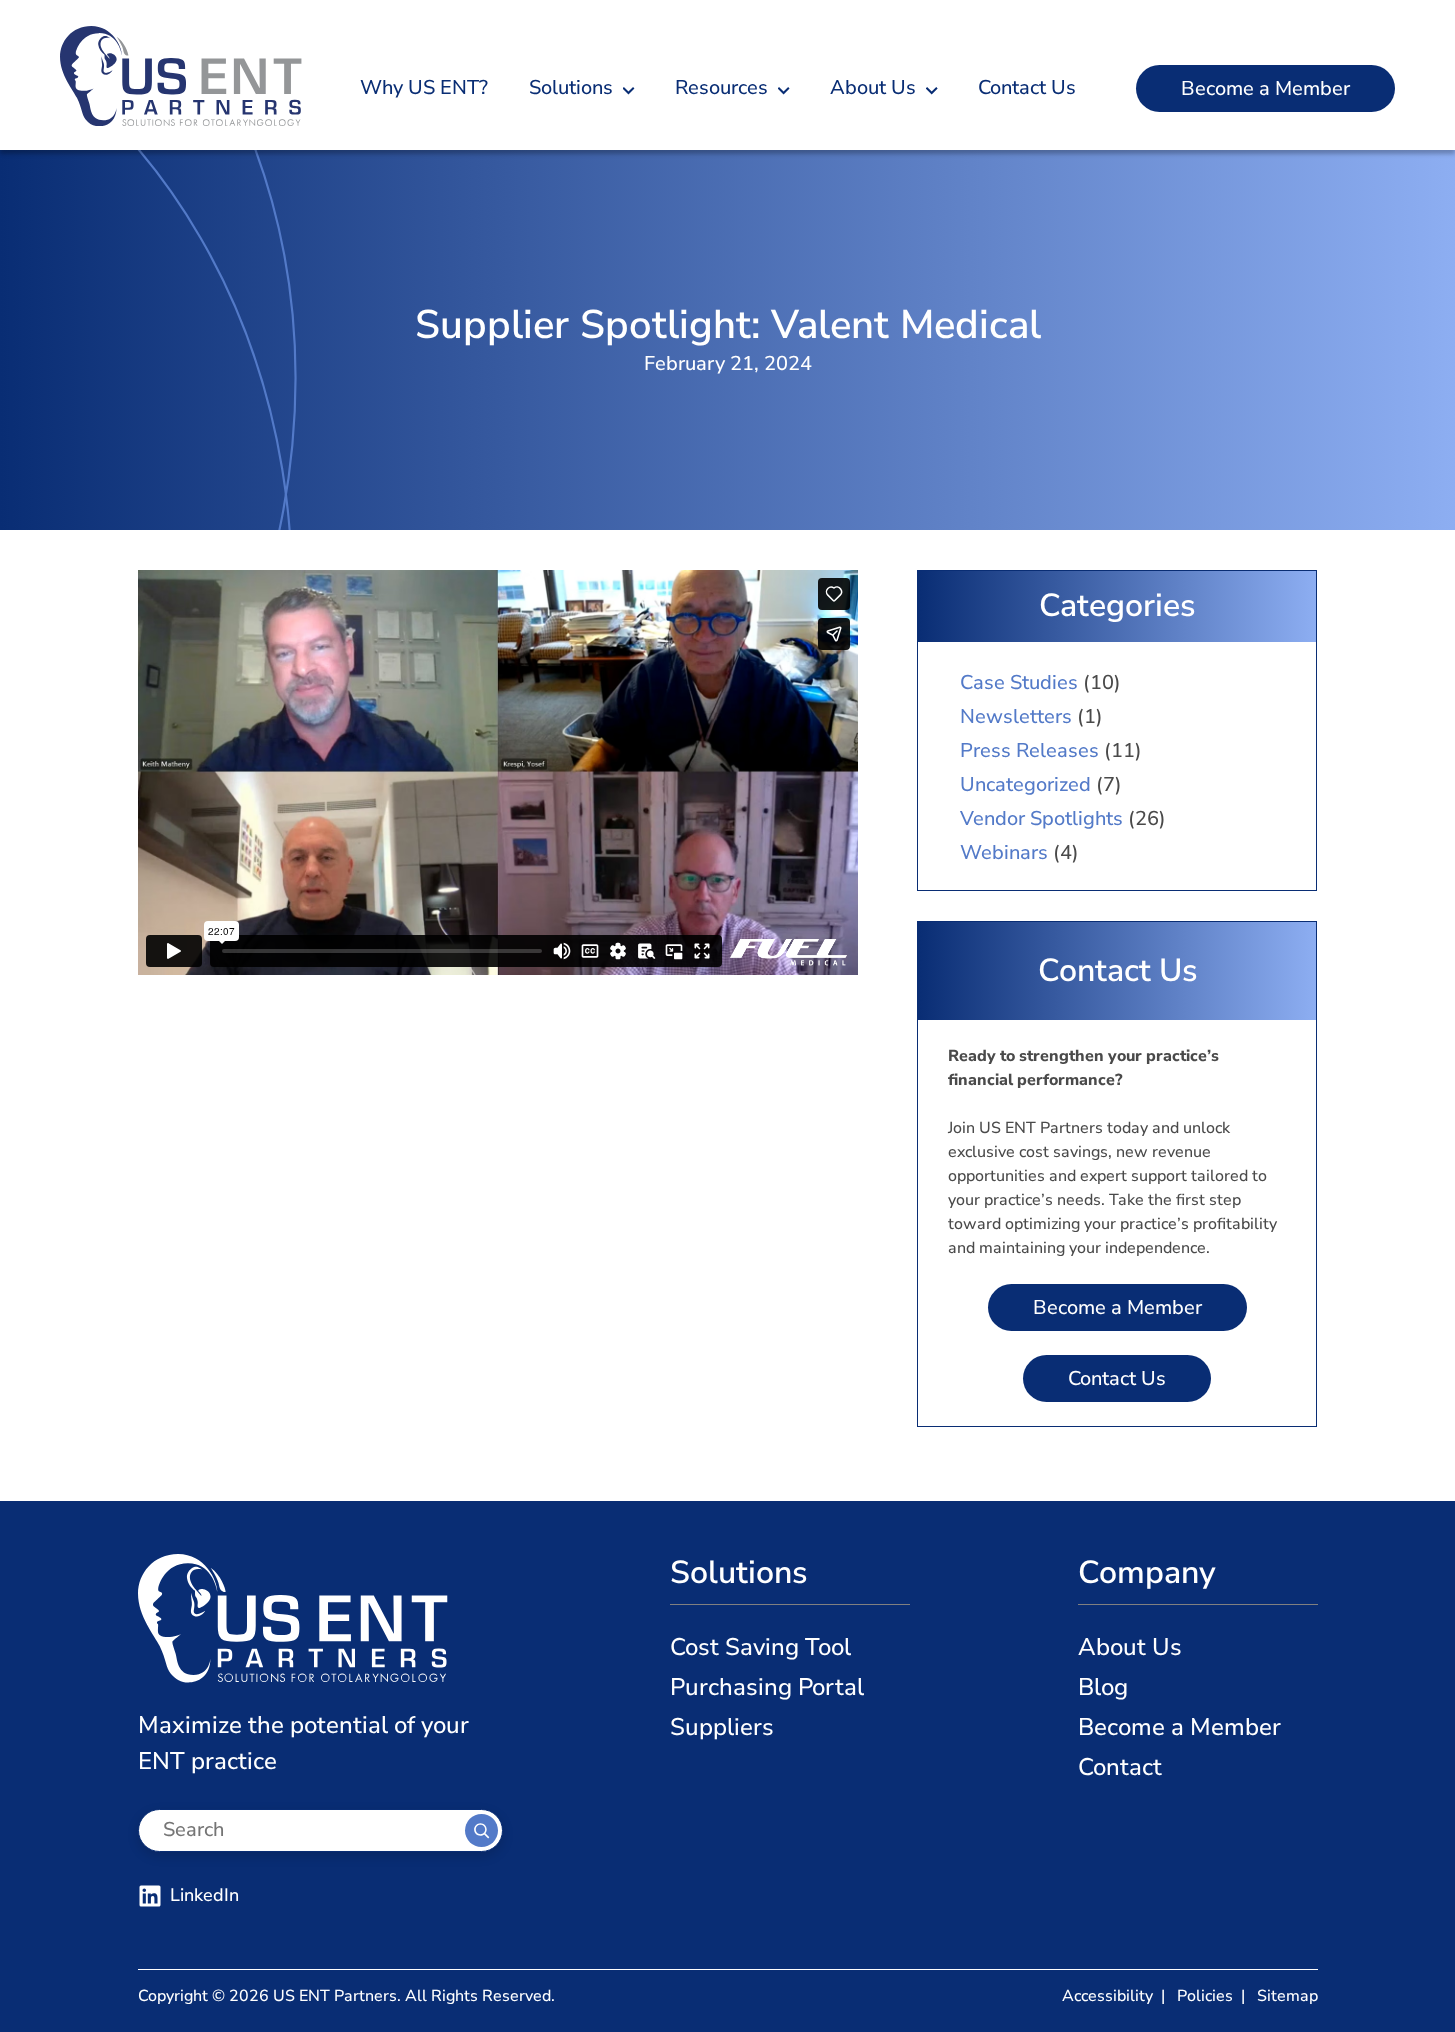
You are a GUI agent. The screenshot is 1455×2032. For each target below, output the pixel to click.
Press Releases (1029, 750)
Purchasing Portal (767, 1687)
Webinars (1004, 852)
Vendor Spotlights (1041, 818)
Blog (1103, 1687)
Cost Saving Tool (760, 1647)
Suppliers (722, 1727)
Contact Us (1117, 1378)
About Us (1130, 1647)
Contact (1120, 1767)
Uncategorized (1025, 784)
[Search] (481, 1830)
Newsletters (1016, 716)
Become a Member (1265, 88)
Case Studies (1019, 682)
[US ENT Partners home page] (181, 75)
